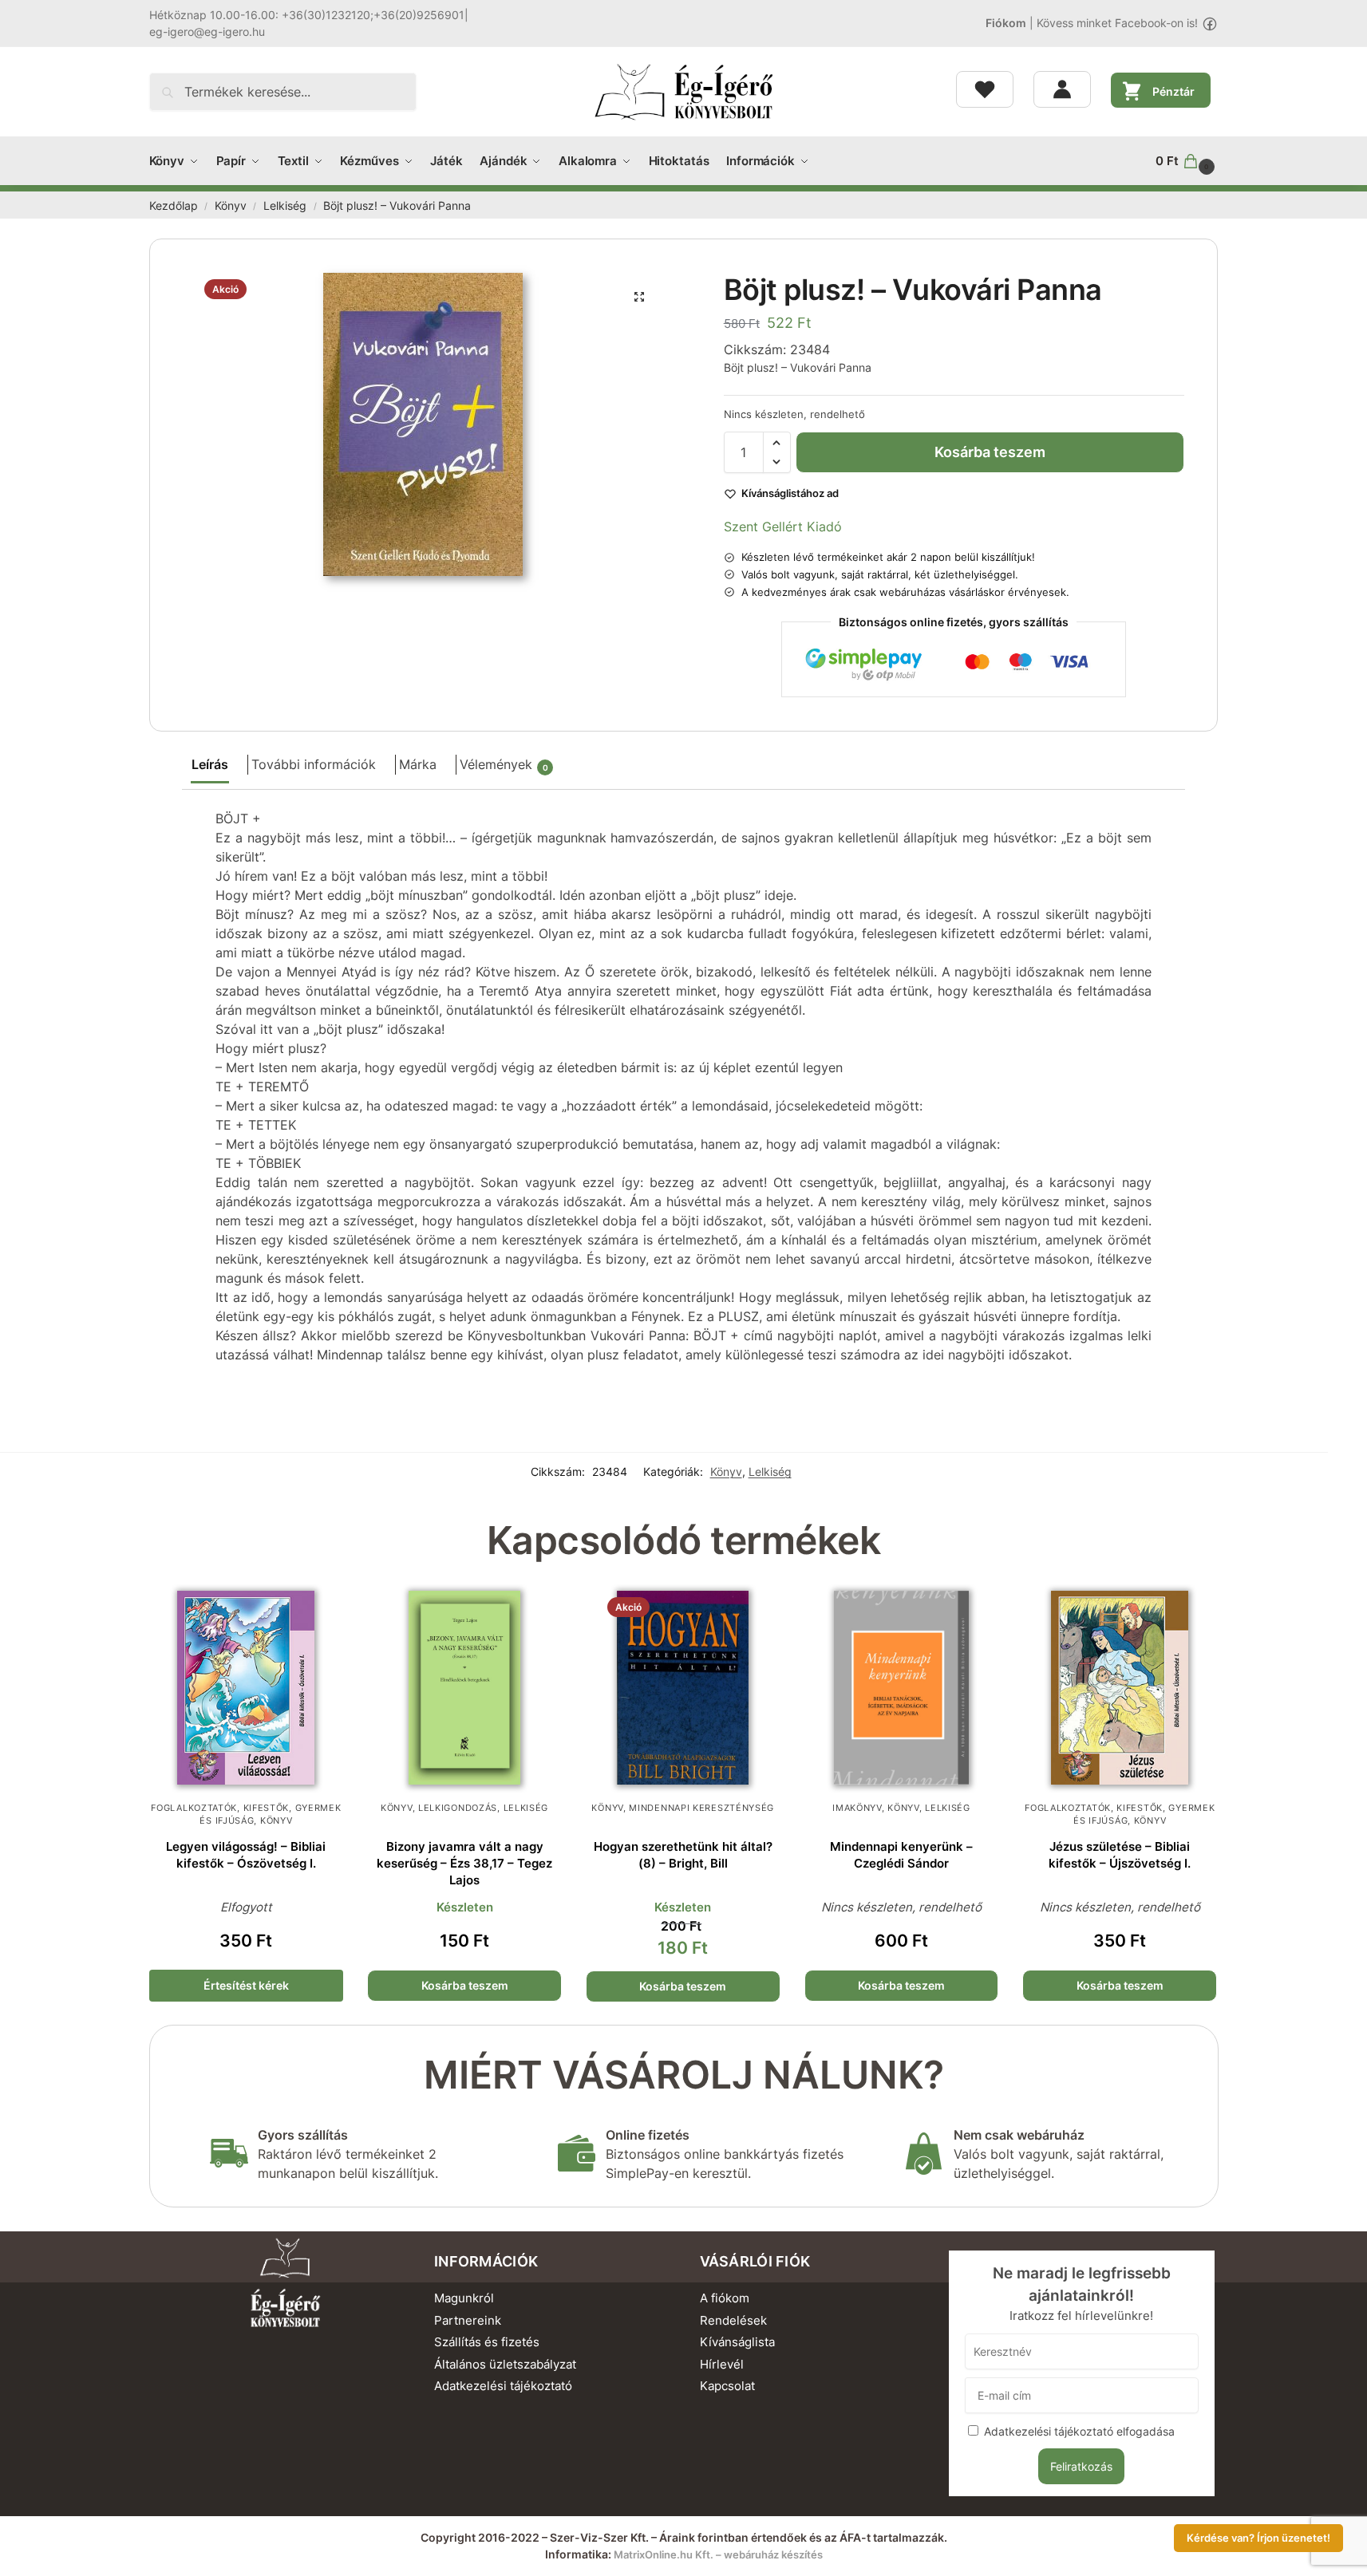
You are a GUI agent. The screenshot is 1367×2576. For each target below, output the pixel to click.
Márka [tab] (418, 764)
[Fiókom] (1062, 89)
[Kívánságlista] (985, 89)
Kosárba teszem (990, 452)
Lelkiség (285, 206)
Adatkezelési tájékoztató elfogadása (1079, 2431)
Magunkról (464, 2298)
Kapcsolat (727, 2386)
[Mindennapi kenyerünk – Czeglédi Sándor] (902, 1688)
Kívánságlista (737, 2342)
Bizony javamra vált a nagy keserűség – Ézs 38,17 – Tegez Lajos (464, 1863)
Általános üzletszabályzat (505, 2364)
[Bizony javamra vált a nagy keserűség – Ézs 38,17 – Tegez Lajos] (464, 1688)
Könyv (231, 206)
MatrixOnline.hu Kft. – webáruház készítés (718, 2554)
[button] (1187, 161)
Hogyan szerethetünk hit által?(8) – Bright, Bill (683, 1855)
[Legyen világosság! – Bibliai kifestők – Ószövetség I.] (247, 1688)
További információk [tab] (314, 764)
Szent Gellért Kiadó (783, 527)
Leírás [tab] (210, 764)
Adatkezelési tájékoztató (503, 2386)
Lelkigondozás (458, 1808)
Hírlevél (722, 2364)
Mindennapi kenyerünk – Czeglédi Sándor (901, 1855)
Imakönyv (857, 1808)
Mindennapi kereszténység (701, 1808)
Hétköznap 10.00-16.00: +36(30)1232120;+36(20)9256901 (307, 15)
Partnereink (468, 2320)
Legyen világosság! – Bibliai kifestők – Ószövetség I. (246, 1855)
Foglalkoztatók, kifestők (220, 1808)
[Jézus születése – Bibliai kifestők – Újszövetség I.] (1120, 1688)
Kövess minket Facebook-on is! (1117, 23)
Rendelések (733, 2320)
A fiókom (725, 2298)
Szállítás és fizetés (487, 2342)
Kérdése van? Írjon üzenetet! (1258, 2538)
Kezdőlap (174, 206)
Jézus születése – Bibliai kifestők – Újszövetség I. (1120, 1855)
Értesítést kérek (246, 1985)
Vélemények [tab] (504, 764)
